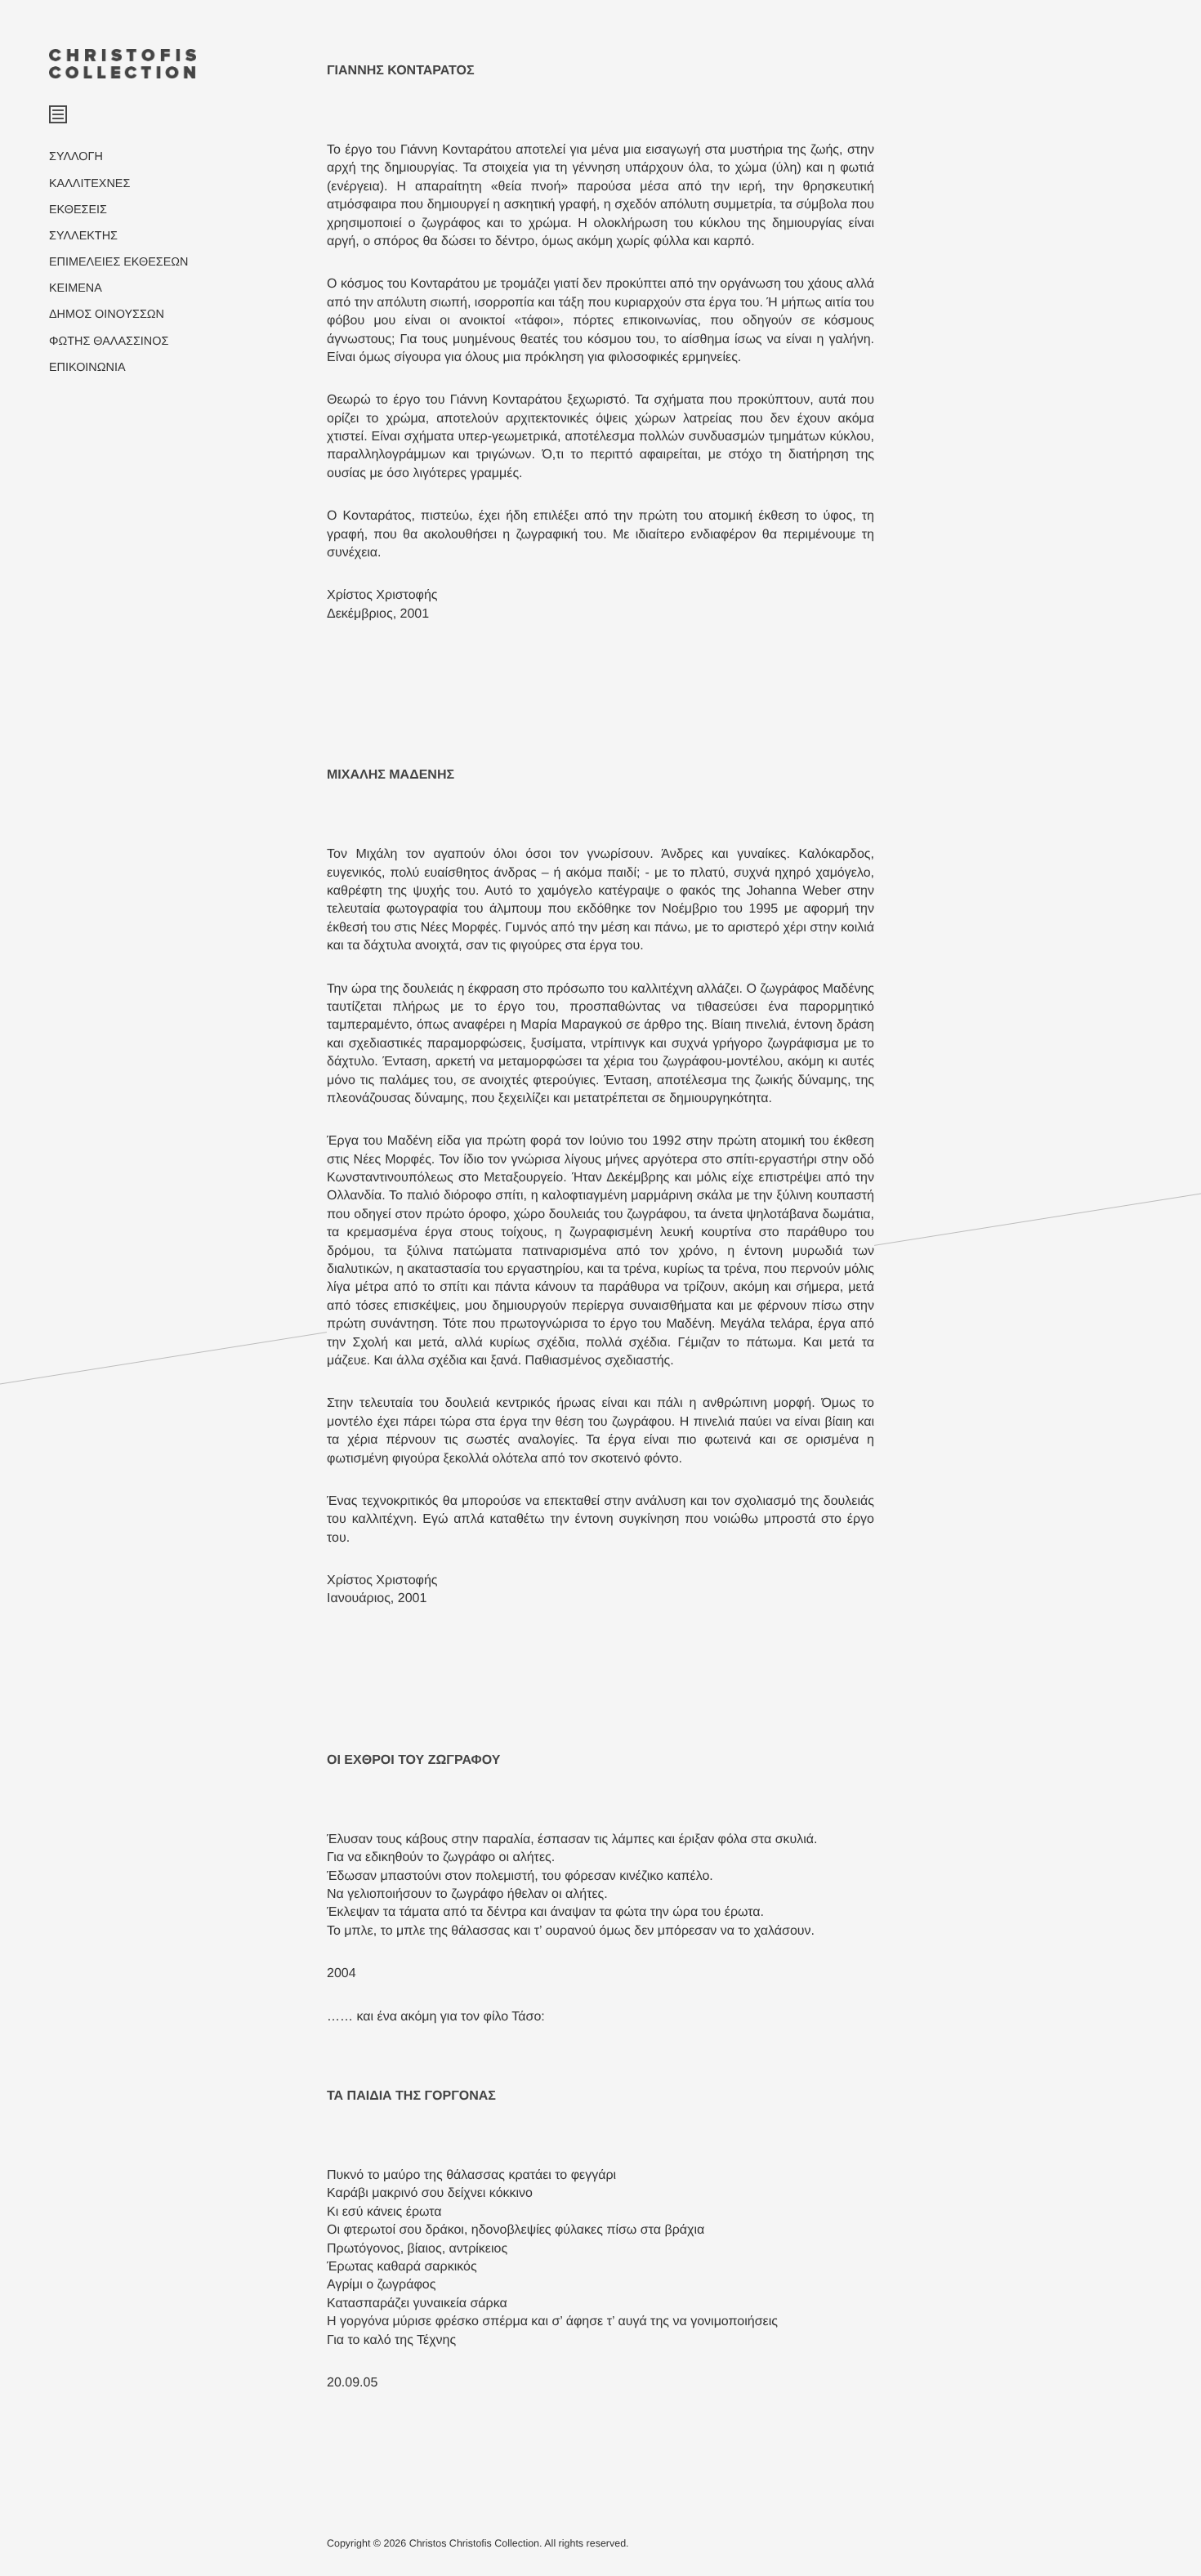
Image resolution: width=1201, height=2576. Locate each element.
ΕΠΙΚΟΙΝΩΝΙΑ (87, 368)
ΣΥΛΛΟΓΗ (76, 157)
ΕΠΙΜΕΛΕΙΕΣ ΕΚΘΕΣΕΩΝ (118, 262)
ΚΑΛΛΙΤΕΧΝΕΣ (89, 184)
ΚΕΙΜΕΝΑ (76, 288)
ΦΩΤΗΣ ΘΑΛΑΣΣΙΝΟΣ (109, 342)
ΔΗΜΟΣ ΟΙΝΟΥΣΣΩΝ (107, 315)
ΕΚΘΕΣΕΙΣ (78, 210)
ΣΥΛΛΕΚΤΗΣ (83, 236)
